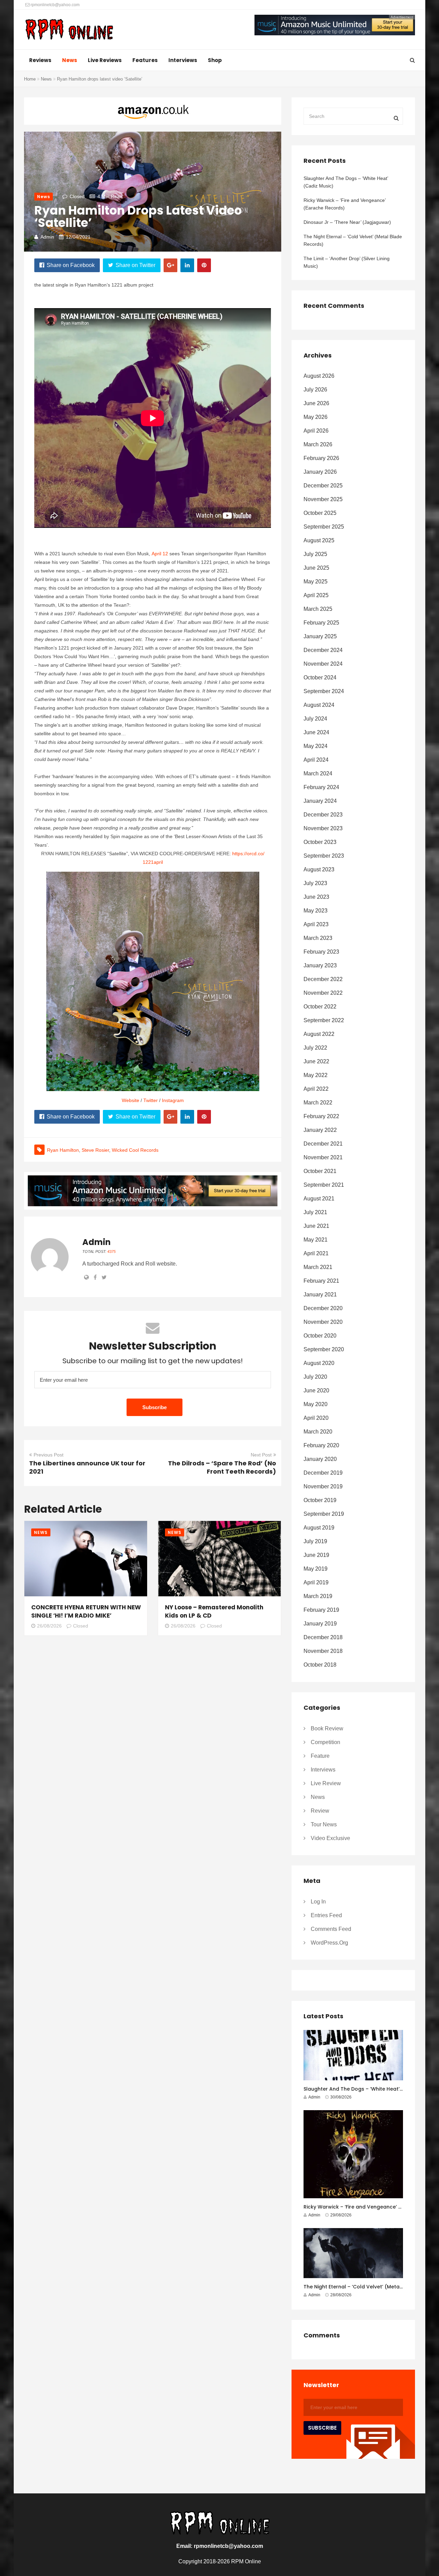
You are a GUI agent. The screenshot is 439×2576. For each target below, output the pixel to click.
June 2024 (316, 732)
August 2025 (319, 540)
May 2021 (316, 1240)
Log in (318, 1902)
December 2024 (323, 650)
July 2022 (315, 1048)
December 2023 (323, 815)
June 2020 (316, 1390)
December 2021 (323, 1144)
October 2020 (320, 1336)
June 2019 (316, 1555)
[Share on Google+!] (170, 265)
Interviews (183, 60)
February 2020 (321, 1445)
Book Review (327, 1728)
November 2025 (323, 499)
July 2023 (315, 883)
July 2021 (315, 1212)
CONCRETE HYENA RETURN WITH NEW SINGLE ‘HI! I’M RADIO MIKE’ (86, 1611)
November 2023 (323, 828)
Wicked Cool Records (135, 1150)
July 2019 (315, 1541)
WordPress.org (329, 1943)
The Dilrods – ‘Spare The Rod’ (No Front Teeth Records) (222, 1467)
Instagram (173, 1100)
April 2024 (316, 760)
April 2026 (316, 431)
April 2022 (316, 1089)
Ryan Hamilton (63, 1150)
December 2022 (323, 979)
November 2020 (323, 1322)
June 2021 (316, 1226)
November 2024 (323, 664)
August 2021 (319, 1199)
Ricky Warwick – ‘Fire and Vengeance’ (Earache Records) (345, 204)
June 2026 (316, 403)
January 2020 (320, 1459)
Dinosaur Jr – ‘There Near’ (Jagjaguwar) (347, 222)
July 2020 (315, 1377)
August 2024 (319, 705)
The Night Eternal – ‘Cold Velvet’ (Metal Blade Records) (353, 240)
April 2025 (316, 595)
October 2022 (320, 1007)
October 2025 (320, 513)
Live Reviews (105, 60)
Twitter (151, 1100)
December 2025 (323, 486)
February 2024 (321, 787)
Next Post (261, 1455)
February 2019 (321, 1610)
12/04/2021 (78, 237)
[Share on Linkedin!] (187, 265)
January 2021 (320, 1295)
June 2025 (316, 568)
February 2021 (321, 1281)
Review (320, 1811)
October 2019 (320, 1500)
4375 (111, 1251)
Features (145, 60)
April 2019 (316, 1582)
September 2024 (324, 691)
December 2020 (323, 1308)
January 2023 (320, 965)
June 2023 (316, 897)
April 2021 (316, 1253)
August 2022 (319, 1034)
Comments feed (331, 1929)
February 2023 (321, 952)
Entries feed (326, 1915)
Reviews (40, 60)
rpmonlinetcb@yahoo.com (55, 5)
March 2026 (318, 444)
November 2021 (323, 1157)
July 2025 (315, 554)
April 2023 (316, 924)
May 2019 (316, 1569)
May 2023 (316, 911)
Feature (320, 1756)
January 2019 (320, 1624)
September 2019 (324, 1514)
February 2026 (321, 458)
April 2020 (316, 1418)
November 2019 (323, 1486)
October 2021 (320, 1171)
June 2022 (316, 1061)
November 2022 (323, 993)
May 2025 (316, 582)
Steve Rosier (95, 1150)
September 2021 (324, 1185)
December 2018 (323, 1637)
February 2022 (321, 1116)
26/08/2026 (49, 1626)
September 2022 (324, 1020)
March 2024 (318, 773)
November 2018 (323, 1651)
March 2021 (318, 1267)
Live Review (326, 1783)
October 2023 (320, 842)
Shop (215, 60)
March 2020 (318, 1432)
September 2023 (324, 856)
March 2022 (318, 1103)
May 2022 (316, 1075)
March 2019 (318, 1596)
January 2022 (320, 1130)
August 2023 (319, 869)
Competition (325, 1742)
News (70, 60)
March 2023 (318, 938)
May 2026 (316, 417)
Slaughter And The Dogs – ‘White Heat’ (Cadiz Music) (346, 182)
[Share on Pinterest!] (204, 265)
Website (130, 1100)
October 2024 (320, 678)
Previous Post (49, 1455)
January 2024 (320, 801)
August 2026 (319, 376)
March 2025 (318, 609)
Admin (47, 237)
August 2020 (319, 1363)
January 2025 (320, 636)
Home (30, 79)
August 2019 (319, 1528)
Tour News (324, 1824)
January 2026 (320, 472)
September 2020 (324, 1349)
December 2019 (323, 1473)
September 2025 (324, 527)
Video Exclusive (330, 1838)
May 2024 (316, 746)
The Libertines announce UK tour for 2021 (87, 1467)
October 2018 (320, 1665)
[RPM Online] (69, 30)
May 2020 (316, 1404)
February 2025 (321, 623)
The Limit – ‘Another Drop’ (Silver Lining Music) (347, 262)
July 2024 (315, 719)
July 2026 (315, 390)
